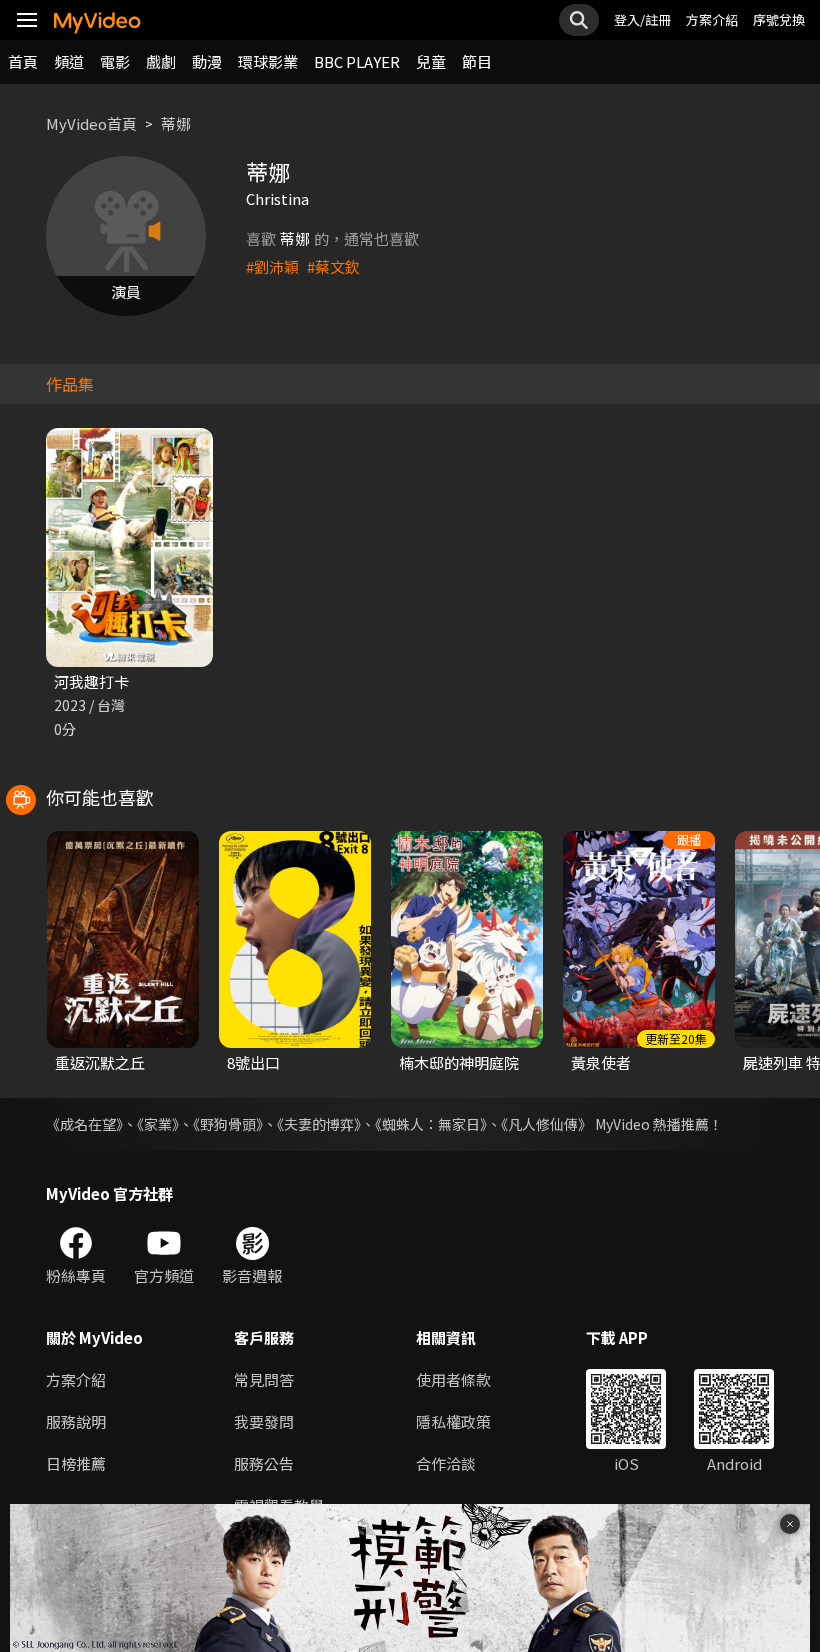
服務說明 (76, 1421)
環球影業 (268, 61)
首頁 (23, 61)
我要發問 (264, 1421)
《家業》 (158, 1124)
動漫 (207, 61)
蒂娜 (176, 123)
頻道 (69, 61)
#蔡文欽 (333, 266)
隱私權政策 (453, 1421)
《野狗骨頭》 (228, 1124)
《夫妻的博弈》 (319, 1124)
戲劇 (161, 61)
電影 (115, 61)
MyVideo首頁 (91, 123)
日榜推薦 (76, 1463)
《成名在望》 (84, 1124)
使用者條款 (453, 1379)
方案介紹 (712, 19)
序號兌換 (779, 19)
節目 (477, 61)
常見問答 (264, 1379)
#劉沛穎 (272, 266)
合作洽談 (446, 1463)
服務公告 (264, 1463)
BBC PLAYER (357, 61)
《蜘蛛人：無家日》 (431, 1124)
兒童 (431, 61)
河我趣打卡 (91, 681)
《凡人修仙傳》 (546, 1124)
